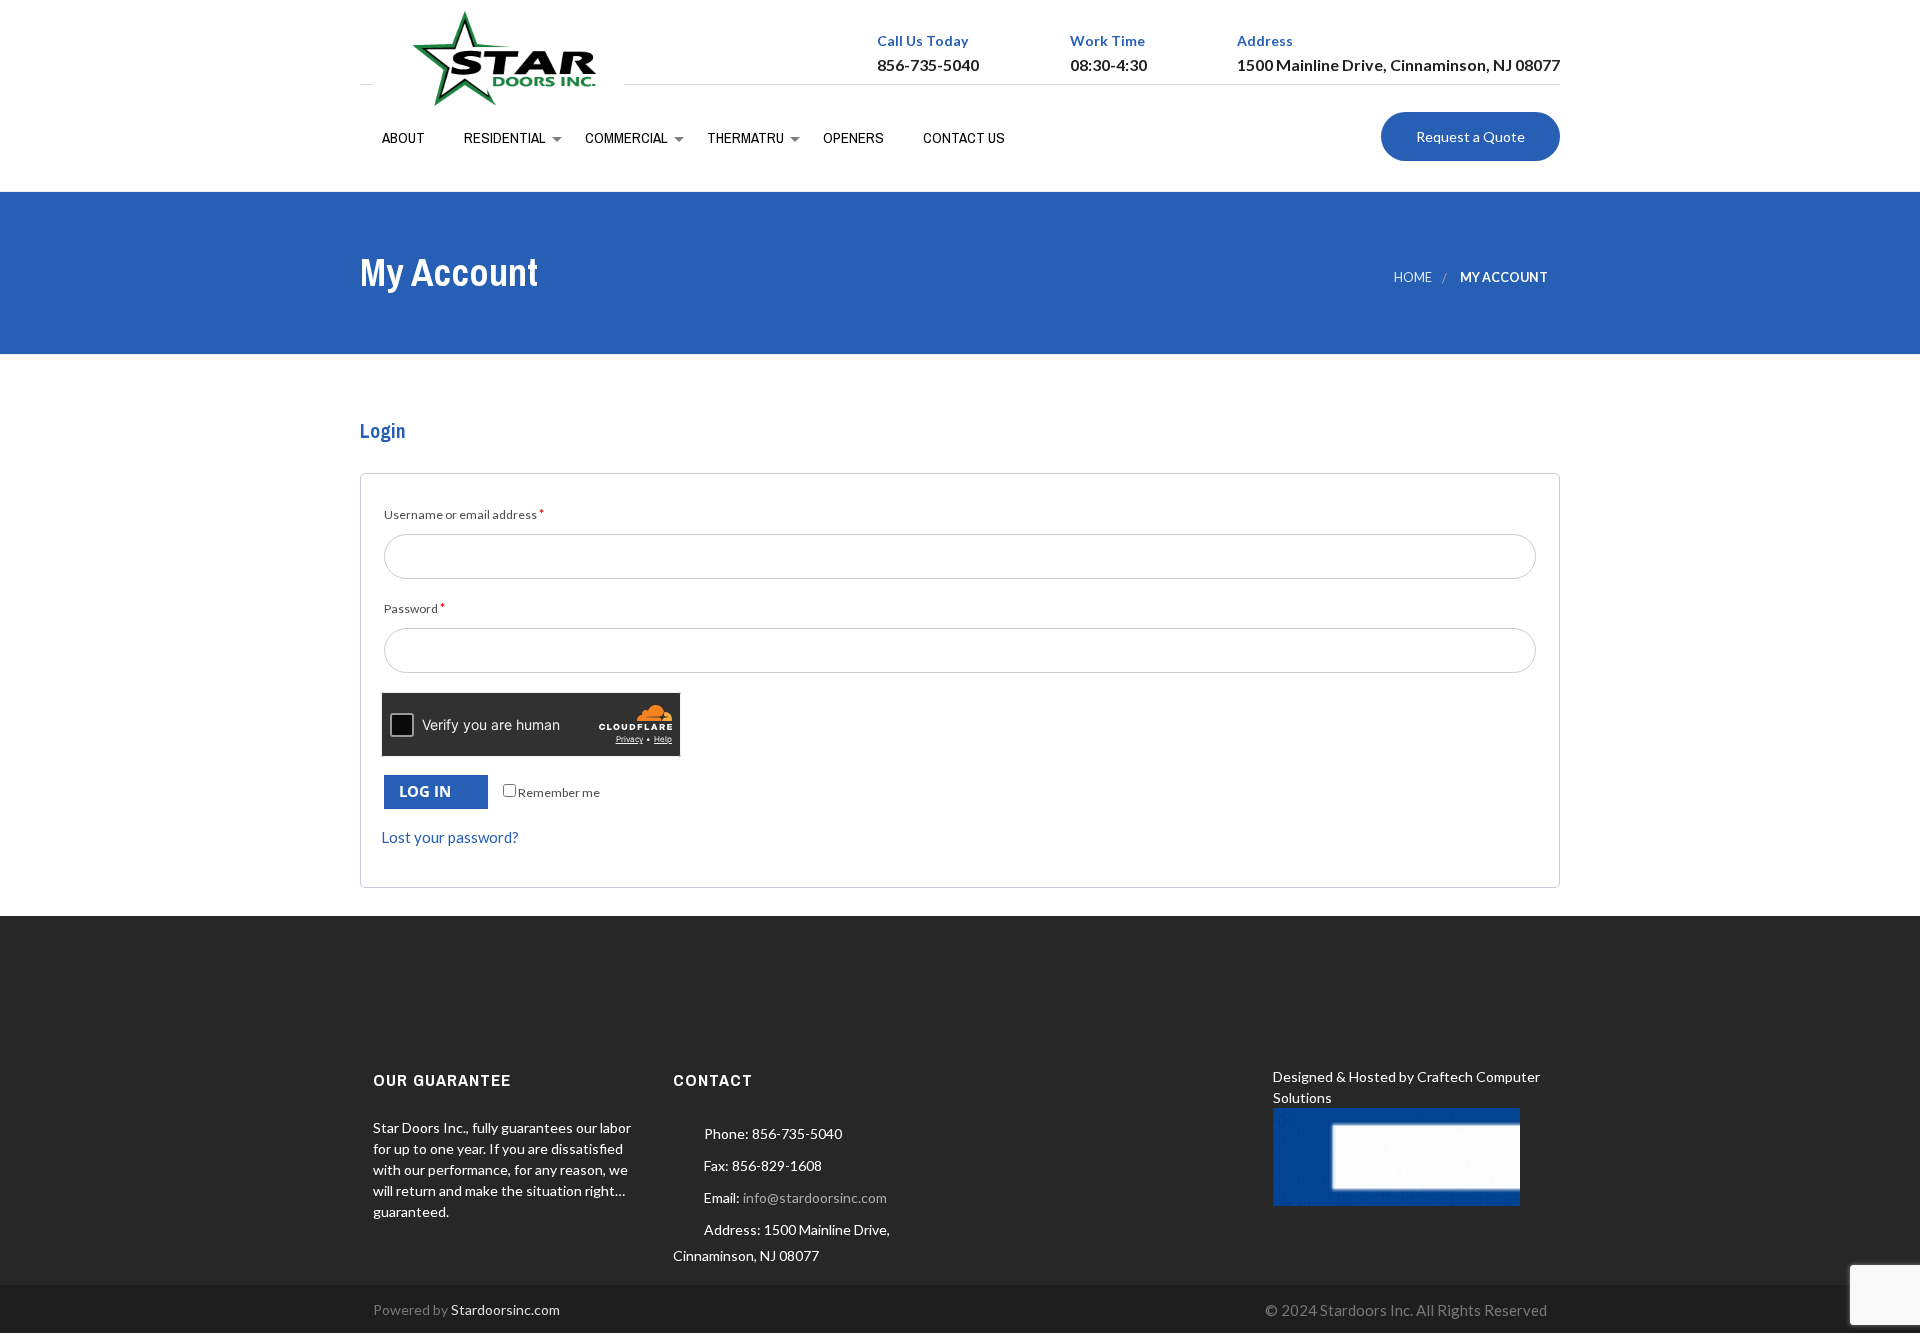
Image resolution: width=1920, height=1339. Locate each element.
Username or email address (464, 514)
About (402, 137)
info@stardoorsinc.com (815, 1197)
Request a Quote (1470, 136)
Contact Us (962, 137)
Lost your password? (450, 837)
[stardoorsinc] (498, 58)
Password (414, 608)
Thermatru (744, 137)
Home (1413, 277)
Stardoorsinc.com (505, 1309)
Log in (425, 791)
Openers (852, 137)
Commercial (625, 137)
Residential (503, 137)
